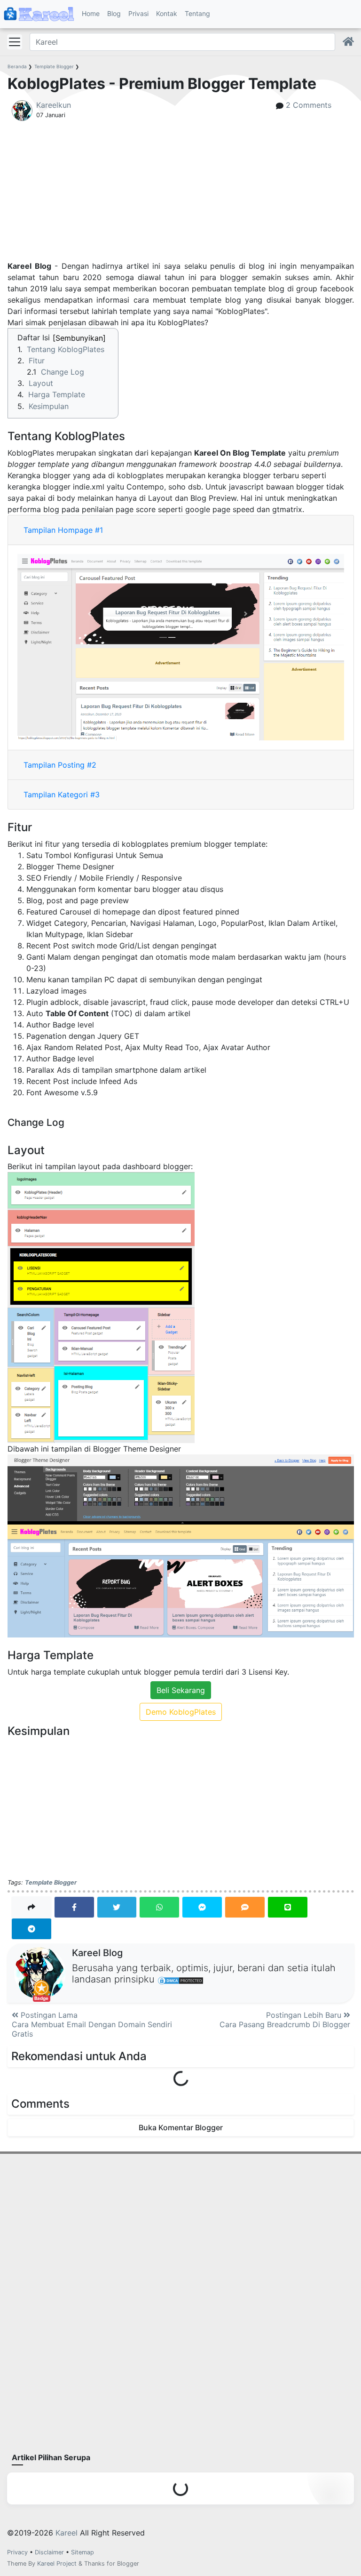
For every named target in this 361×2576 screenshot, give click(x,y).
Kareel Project (57, 2564)
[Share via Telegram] (31, 1928)
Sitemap (82, 2552)
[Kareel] (39, 14)
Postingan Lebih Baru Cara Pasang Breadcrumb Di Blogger (285, 2020)
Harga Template (57, 394)
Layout (41, 383)
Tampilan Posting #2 (60, 765)
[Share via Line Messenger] (288, 1907)
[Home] (348, 42)
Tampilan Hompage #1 (63, 530)
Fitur (37, 361)
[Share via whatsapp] (159, 1907)
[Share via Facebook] (74, 1907)
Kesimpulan (49, 406)
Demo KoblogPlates (181, 1712)
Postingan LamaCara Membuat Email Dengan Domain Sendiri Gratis (92, 2024)
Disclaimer (49, 2552)
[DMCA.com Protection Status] (180, 1980)
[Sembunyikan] (79, 338)
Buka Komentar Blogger (181, 2127)
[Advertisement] (181, 194)
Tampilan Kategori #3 (62, 794)
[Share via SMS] (245, 1907)
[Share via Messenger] (202, 1907)
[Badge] (40, 1973)
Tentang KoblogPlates (66, 349)
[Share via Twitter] (117, 1907)
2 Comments (309, 105)
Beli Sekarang (181, 1690)
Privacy (17, 2552)
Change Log (63, 372)
